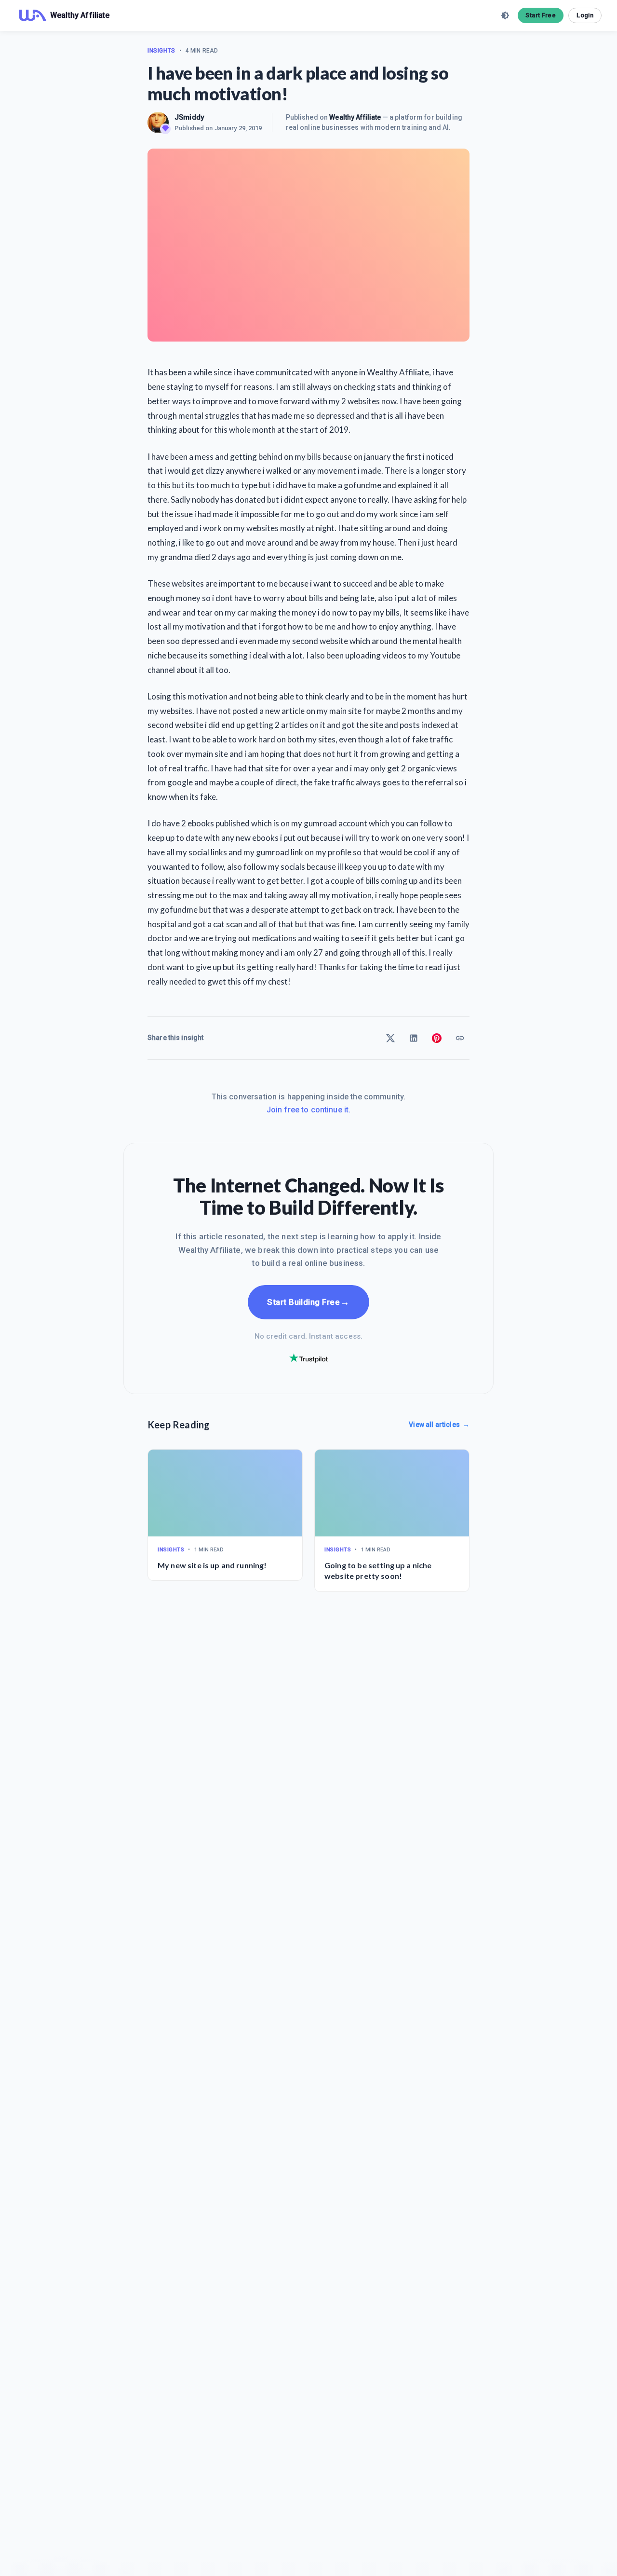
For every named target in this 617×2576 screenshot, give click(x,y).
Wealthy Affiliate (355, 117)
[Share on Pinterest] (437, 1038)
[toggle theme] (505, 15)
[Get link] (460, 1038)
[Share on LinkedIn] (414, 1038)
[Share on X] (390, 1038)
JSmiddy (189, 117)
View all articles (439, 1425)
